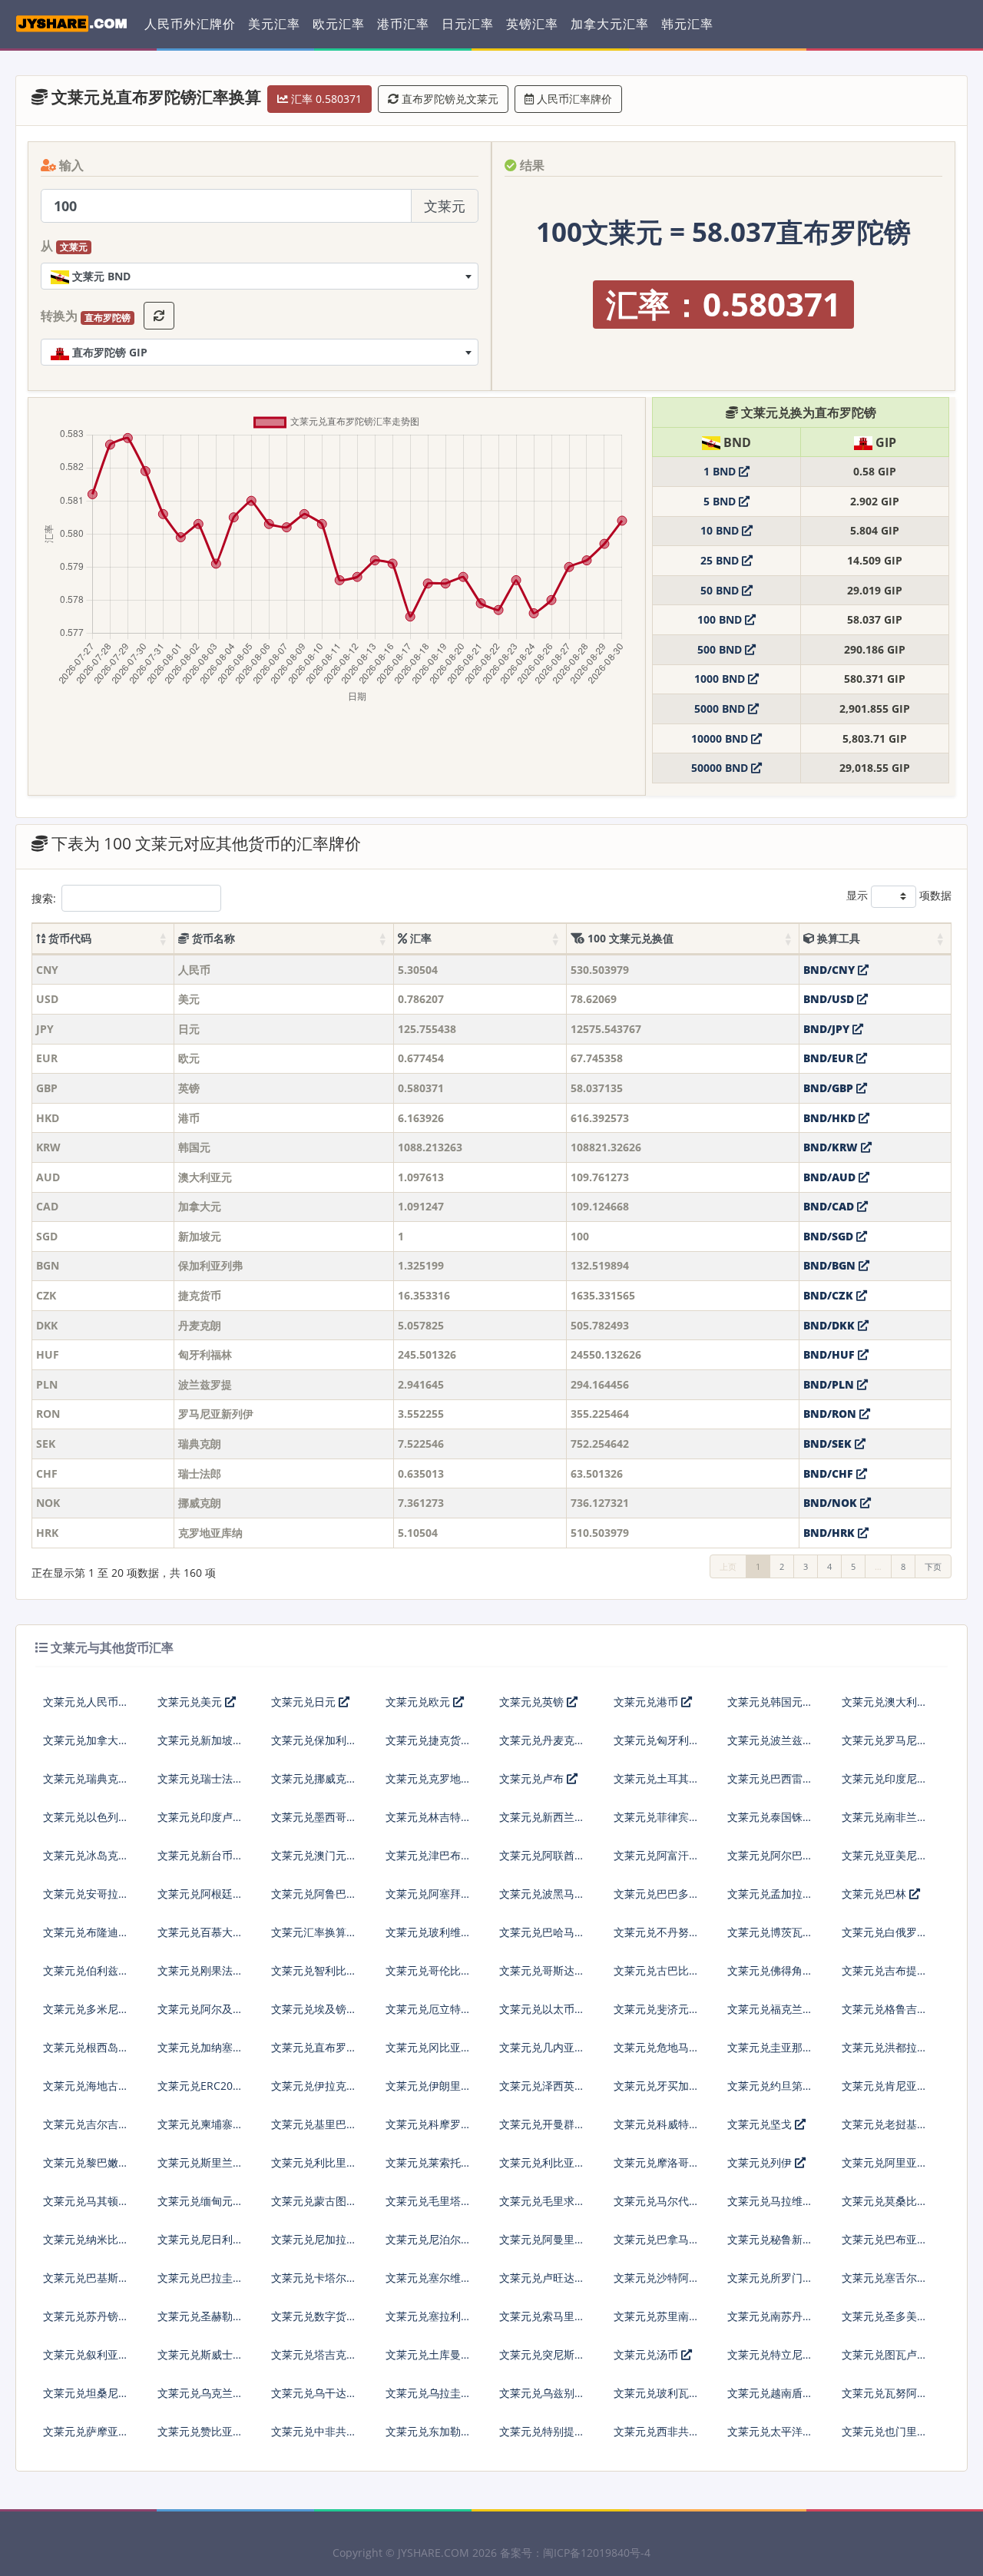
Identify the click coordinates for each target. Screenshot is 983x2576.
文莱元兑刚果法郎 (200, 1970)
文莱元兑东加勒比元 (429, 2437)
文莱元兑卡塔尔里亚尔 (314, 2284)
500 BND (721, 649)
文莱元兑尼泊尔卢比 (429, 2245)
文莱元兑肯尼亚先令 (885, 2092)
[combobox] (260, 276)
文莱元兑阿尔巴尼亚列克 (770, 1861)
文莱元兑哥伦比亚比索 (429, 1977)
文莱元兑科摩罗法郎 (429, 2130)
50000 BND (721, 768)
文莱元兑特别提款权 (542, 2437)
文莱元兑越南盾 (765, 2393)
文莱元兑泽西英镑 (542, 2086)
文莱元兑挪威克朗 (314, 1778)
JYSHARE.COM (434, 2553)
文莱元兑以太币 (537, 2009)
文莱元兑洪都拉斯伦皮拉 (885, 2053)
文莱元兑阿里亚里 (885, 2162)
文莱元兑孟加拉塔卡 (770, 1900)
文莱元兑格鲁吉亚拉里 (885, 2015)
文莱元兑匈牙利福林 (657, 1746)
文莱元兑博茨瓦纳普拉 (770, 1938)
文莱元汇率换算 (309, 1932)
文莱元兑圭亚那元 (770, 2047)
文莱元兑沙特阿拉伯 (657, 2284)
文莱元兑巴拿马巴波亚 (657, 2245)
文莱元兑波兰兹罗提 (770, 1746)
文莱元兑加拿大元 (86, 1740)
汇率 (419, 938)
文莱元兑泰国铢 (765, 1817)
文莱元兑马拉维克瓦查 (770, 2207)
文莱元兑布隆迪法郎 (86, 1938)
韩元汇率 (687, 24)
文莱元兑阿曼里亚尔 (542, 2245)
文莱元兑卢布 (533, 1778)
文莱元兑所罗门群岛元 (770, 2284)
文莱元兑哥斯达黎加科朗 (542, 1977)
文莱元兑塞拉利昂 (429, 2316)
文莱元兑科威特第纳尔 (657, 2130)
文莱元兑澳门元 (309, 1855)
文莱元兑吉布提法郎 (885, 1977)
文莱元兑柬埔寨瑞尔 (200, 2130)
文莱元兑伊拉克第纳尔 (314, 2092)
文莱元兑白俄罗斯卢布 (885, 1938)
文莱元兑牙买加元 (657, 2086)
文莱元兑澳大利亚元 (885, 1708)
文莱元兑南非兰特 (885, 1817)
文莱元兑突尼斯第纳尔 (542, 2361)
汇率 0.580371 (325, 99)
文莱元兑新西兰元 (542, 1817)
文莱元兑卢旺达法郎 (542, 2284)
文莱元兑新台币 (195, 1855)
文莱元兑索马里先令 (542, 2322)
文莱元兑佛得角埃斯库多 (770, 1977)
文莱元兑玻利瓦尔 (657, 2393)
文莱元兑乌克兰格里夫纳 (200, 2399)
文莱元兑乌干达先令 (314, 2399)
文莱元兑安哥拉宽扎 (86, 1900)
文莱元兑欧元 (419, 1702)
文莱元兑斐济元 (651, 2009)
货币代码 (68, 938)
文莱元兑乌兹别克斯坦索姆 (542, 2399)
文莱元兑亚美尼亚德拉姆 (885, 1861)
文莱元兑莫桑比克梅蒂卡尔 (885, 2207)
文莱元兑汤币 (647, 2354)
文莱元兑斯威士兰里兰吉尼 (200, 2361)
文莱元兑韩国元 (765, 1702)
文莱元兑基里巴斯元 (314, 2130)
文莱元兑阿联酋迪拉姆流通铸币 (542, 1861)
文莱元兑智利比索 (314, 1970)
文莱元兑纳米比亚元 (86, 2245)
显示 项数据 (899, 895)
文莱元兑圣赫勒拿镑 (200, 2322)
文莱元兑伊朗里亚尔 (429, 2092)
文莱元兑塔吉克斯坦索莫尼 (314, 2361)
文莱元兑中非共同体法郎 (314, 2437)
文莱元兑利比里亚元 (314, 2169)
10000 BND (721, 738)
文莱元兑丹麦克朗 (542, 1740)
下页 (933, 1566)
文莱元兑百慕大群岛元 (200, 1938)
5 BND (721, 501)
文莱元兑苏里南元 (657, 2316)
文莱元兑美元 (191, 1702)
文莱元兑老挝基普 (885, 2124)
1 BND (721, 471)
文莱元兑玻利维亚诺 (429, 1938)
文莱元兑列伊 (761, 2162)
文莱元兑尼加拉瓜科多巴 (314, 2245)
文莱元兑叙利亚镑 (86, 2354)
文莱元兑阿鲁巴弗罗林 (314, 1900)
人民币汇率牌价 (573, 99)
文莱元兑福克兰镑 (770, 2009)
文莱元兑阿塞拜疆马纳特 (429, 1900)
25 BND (721, 560)
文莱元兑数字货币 (314, 2316)
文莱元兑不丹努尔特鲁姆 (657, 1938)
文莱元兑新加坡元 (200, 1740)
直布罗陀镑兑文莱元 (448, 99)
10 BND (721, 530)
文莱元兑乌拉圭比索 (429, 2399)
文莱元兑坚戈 (761, 2124)
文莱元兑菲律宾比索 (657, 1823)
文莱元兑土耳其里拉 (657, 1785)
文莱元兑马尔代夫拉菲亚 (657, 2207)
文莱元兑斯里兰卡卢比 (200, 2169)
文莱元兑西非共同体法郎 (657, 2437)
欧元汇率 (339, 24)
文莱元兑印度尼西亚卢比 (885, 1785)
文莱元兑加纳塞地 (200, 2047)
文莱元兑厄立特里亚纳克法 (429, 2015)
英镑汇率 (532, 24)
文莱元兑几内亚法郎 (542, 2053)
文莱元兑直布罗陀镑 (314, 2053)
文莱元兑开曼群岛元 (542, 2130)
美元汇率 (274, 24)
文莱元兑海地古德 (86, 2086)
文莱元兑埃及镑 (309, 2009)
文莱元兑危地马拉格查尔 (657, 2053)
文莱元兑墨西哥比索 (314, 1823)
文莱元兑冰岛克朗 (86, 1855)
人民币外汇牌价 (190, 24)
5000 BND (721, 709)
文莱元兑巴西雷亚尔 (770, 1785)
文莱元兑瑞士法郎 (200, 1778)
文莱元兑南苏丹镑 (770, 2316)
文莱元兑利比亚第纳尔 (542, 2169)
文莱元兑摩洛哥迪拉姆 (657, 2169)
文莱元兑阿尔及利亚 (200, 2015)
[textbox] (260, 276)
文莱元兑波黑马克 (542, 1894)
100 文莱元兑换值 (629, 938)
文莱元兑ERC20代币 (200, 2092)
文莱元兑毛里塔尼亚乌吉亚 (429, 2207)
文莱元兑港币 (647, 1702)
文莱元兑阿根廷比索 (200, 1900)
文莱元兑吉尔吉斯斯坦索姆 (86, 2130)
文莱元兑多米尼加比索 (86, 2015)
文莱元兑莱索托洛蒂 (429, 2169)
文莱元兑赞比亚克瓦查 (200, 2437)
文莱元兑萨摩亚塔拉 (86, 2437)
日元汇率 (468, 24)
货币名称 (212, 938)
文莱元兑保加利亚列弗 (314, 1746)
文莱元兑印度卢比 (200, 1817)
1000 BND (721, 679)
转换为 (86, 316)
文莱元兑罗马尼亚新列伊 (885, 1746)
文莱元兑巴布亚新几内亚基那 (885, 2245)
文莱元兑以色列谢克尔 (86, 1823)
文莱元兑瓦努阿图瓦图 (885, 2399)
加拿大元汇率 (610, 24)
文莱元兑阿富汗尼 (657, 1855)
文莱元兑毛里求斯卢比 (542, 2207)
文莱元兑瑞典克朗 (86, 1778)
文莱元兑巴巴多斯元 (657, 1900)
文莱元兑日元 (305, 1702)
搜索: (44, 898)
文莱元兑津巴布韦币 (429, 1861)
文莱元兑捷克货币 (429, 1740)
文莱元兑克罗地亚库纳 (429, 1785)
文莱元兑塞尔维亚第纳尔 (429, 2284)
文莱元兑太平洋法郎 (770, 2437)
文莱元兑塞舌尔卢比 (885, 2284)
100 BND (721, 619)
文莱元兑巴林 (875, 1894)
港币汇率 (403, 24)
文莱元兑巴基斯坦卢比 (86, 2284)
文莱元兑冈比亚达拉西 (429, 2053)
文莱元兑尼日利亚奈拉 (200, 2245)
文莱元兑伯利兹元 (86, 1970)
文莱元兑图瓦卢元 (885, 2354)
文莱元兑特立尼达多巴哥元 (770, 2361)
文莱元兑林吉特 (423, 1817)
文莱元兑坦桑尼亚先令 (86, 2399)
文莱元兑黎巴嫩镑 (86, 2162)
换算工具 (837, 938)
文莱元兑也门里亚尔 (885, 2437)
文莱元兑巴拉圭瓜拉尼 (200, 2284)
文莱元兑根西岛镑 (86, 2047)
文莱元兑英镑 (533, 1702)
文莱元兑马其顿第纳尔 (86, 2207)
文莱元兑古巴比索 (657, 1970)
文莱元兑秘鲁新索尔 (770, 2245)
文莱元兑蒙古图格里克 (314, 2207)
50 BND (721, 590)
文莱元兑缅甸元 (195, 2201)
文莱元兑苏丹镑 (81, 2316)
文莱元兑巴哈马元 (542, 1932)
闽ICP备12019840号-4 (597, 2553)
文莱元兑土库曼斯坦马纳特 (429, 2361)
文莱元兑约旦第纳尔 (770, 2092)
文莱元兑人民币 (81, 1702)
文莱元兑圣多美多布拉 (885, 2322)
